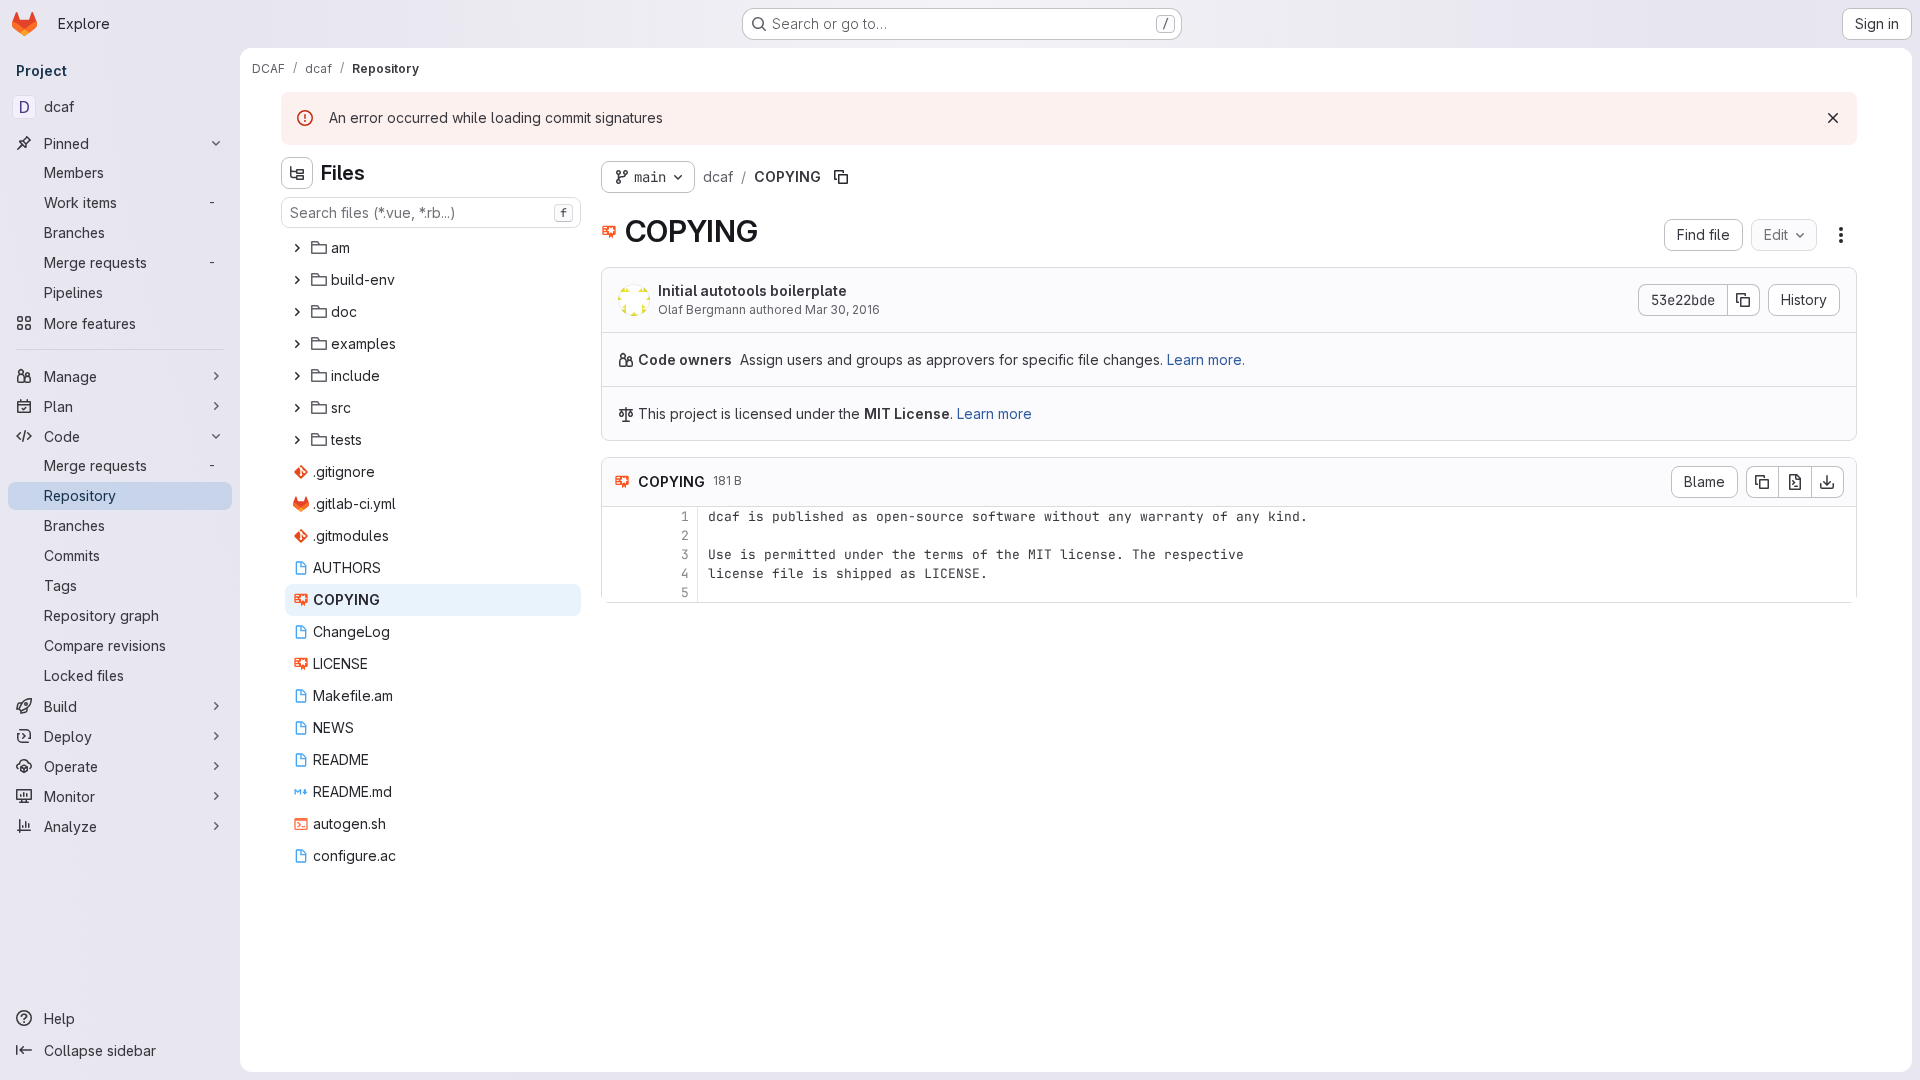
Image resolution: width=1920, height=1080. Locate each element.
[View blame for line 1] (619, 516)
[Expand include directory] (297, 376)
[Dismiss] (1833, 118)
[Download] (1828, 482)
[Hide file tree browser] (297, 173)
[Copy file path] (841, 177)
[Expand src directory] (297, 408)
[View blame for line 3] (619, 554)
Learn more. (1206, 359)
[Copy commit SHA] (1744, 300)
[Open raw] (1795, 482)
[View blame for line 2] (619, 535)
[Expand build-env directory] (297, 280)
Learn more (994, 413)
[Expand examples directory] (297, 344)
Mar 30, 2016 (842, 309)
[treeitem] (433, 248)
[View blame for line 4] (619, 573)
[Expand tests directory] (297, 440)
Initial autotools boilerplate (752, 290)
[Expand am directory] (297, 248)
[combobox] (431, 212)
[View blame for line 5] (619, 592)
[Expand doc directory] (297, 312)
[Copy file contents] (1762, 482)
